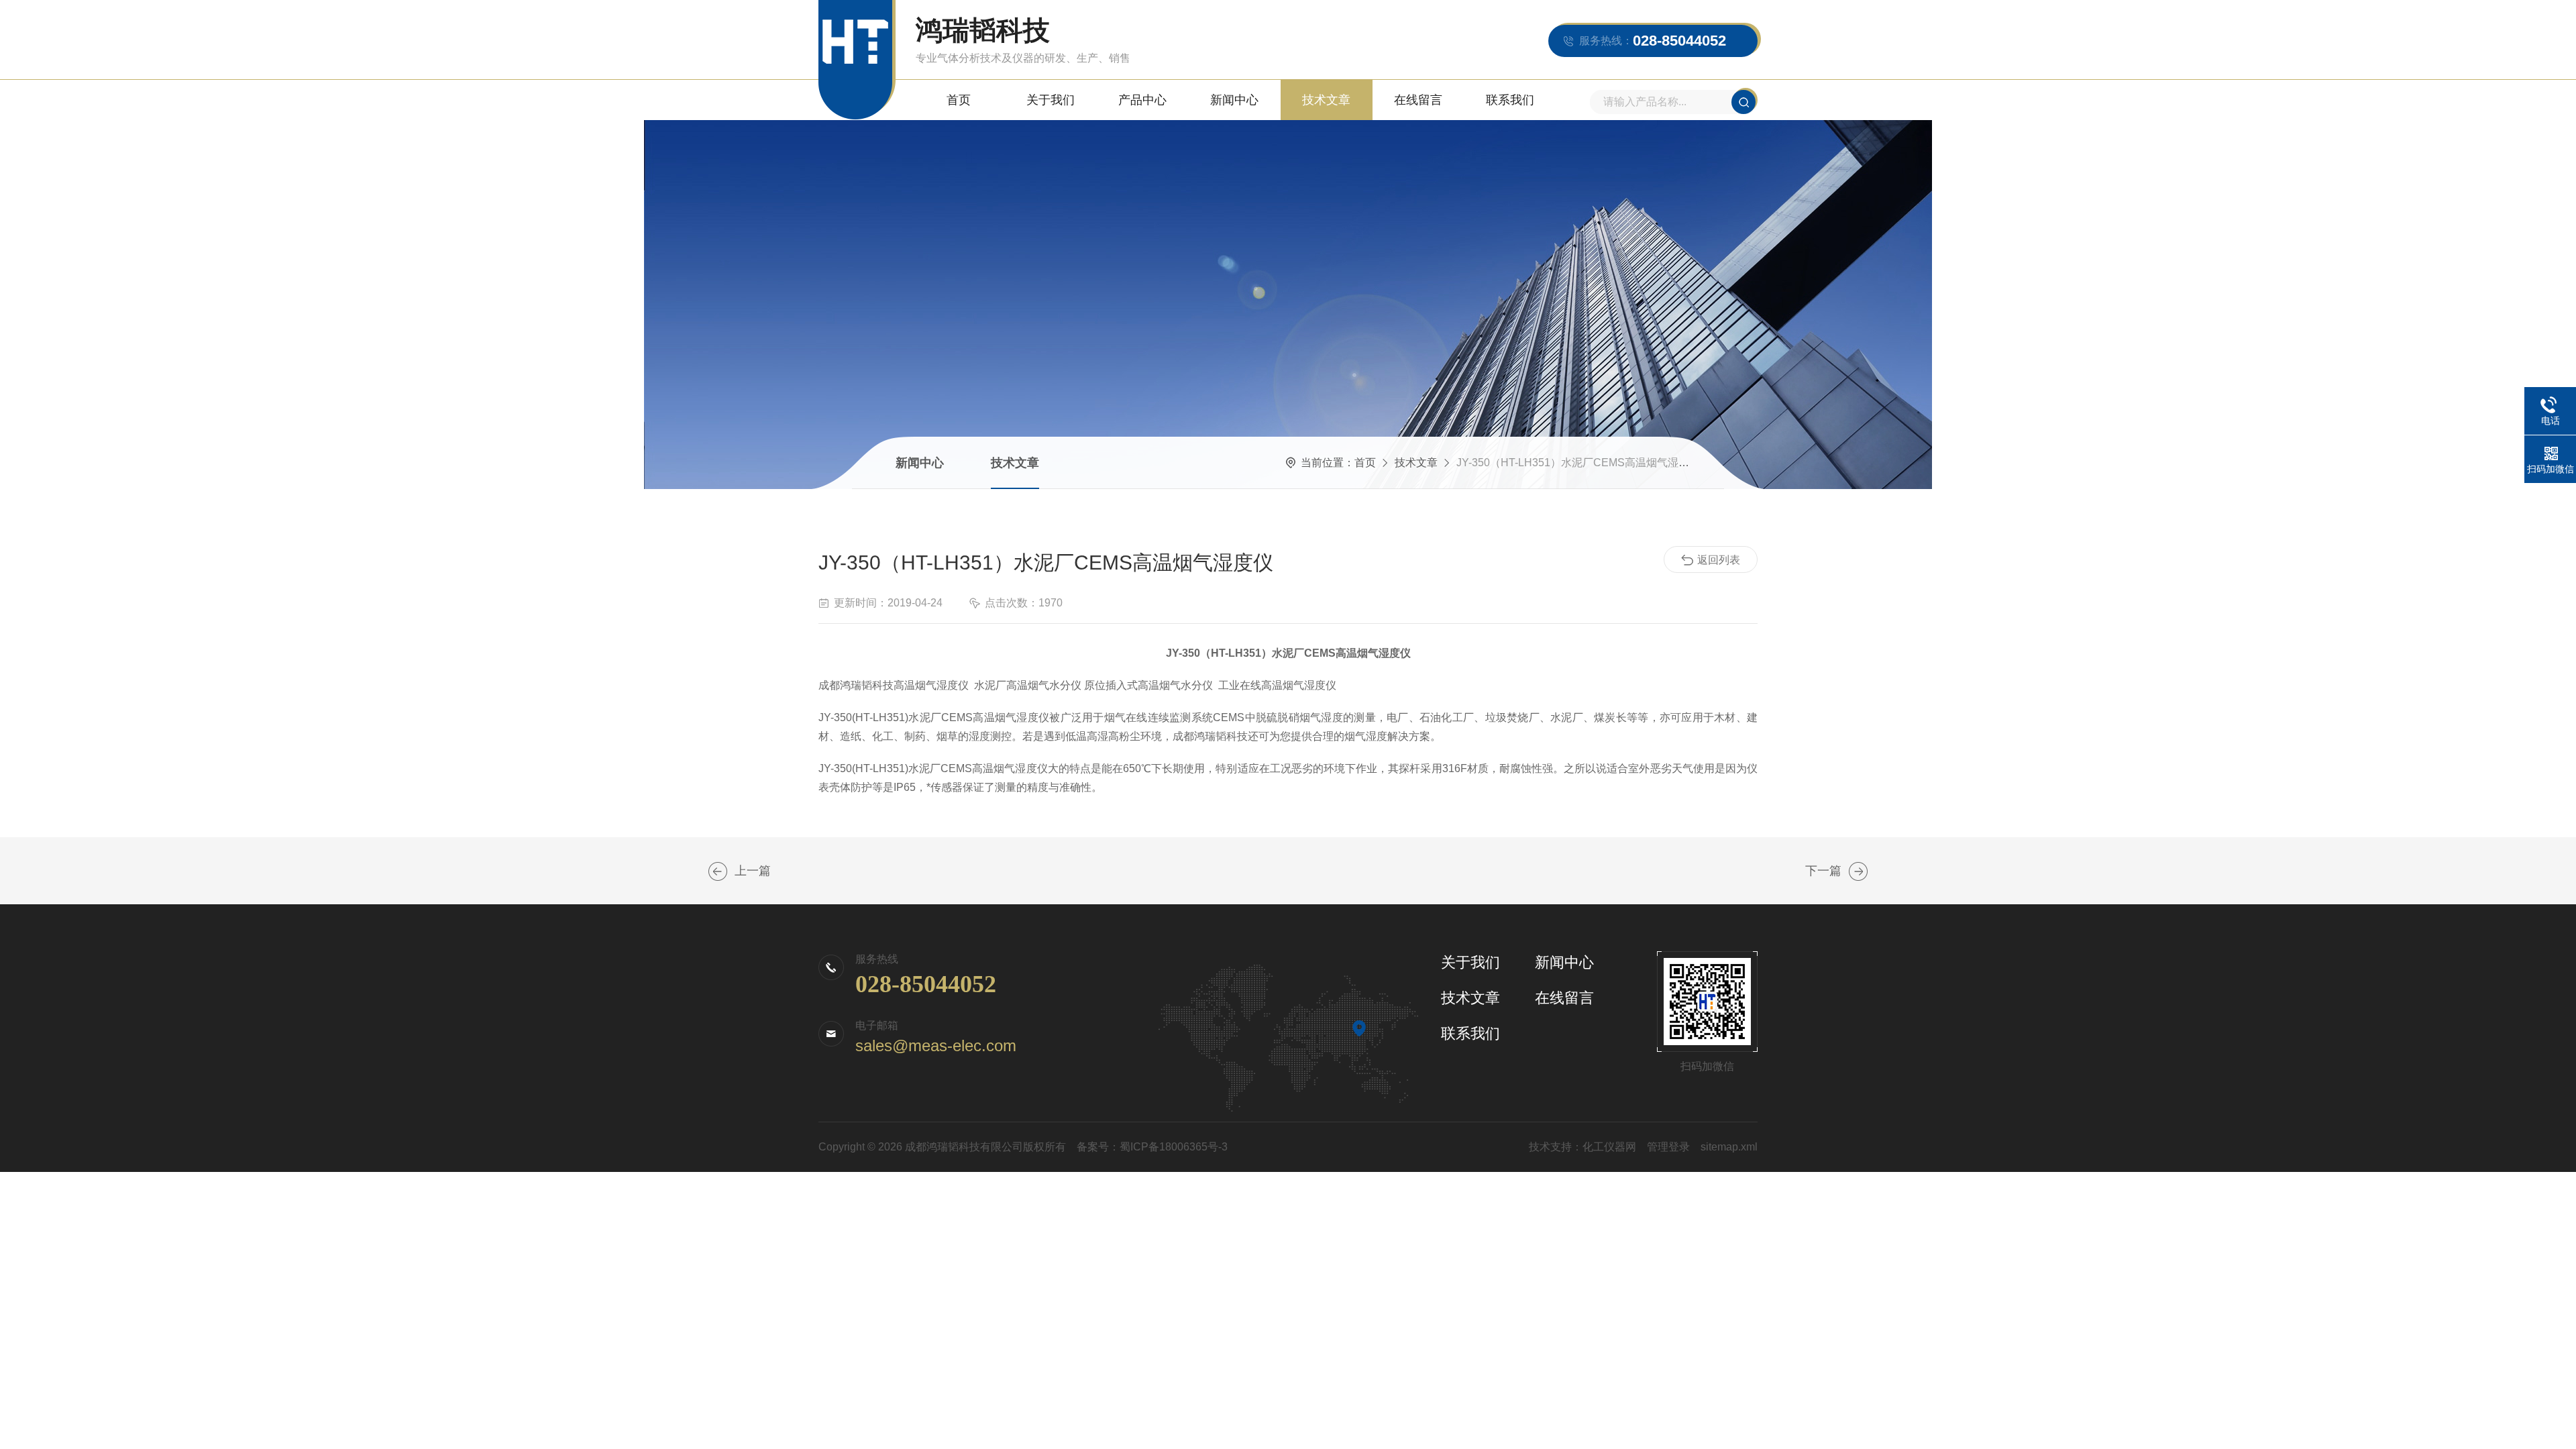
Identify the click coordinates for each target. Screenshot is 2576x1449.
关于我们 (1051, 100)
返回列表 (1719, 560)
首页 (959, 100)
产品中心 (1142, 100)
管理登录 (1668, 1147)
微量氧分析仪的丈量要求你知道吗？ (718, 871)
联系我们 (1510, 100)
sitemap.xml (1729, 1147)
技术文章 (1326, 100)
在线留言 (1418, 100)
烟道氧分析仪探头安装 (1858, 871)
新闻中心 (1234, 100)
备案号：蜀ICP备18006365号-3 (1152, 1147)
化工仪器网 (1609, 1147)
